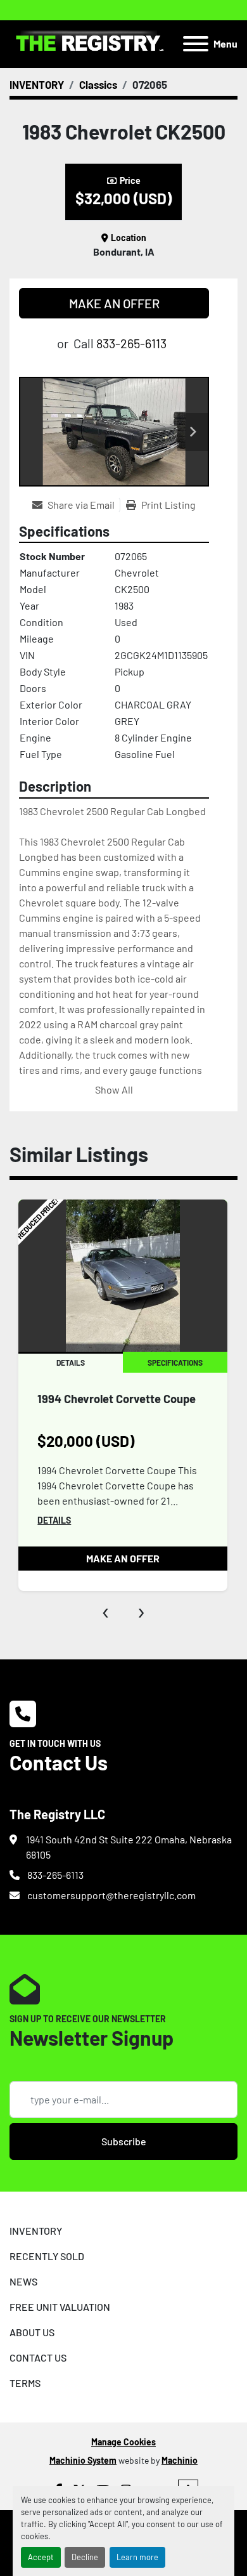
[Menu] (196, 44)
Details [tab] (71, 1363)
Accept (41, 2557)
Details (54, 1520)
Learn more (137, 2557)
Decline (85, 2557)
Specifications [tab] (175, 1363)
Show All (114, 1089)
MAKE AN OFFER (114, 303)
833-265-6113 (131, 343)
